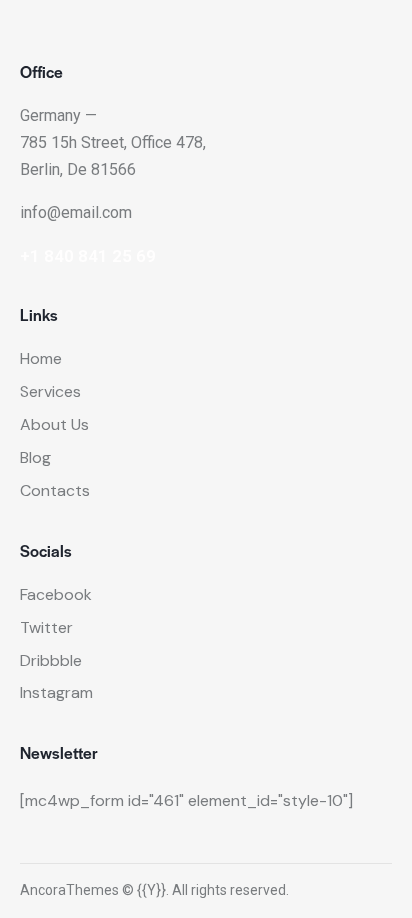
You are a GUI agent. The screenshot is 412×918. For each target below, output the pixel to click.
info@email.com (76, 212)
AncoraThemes (69, 890)
